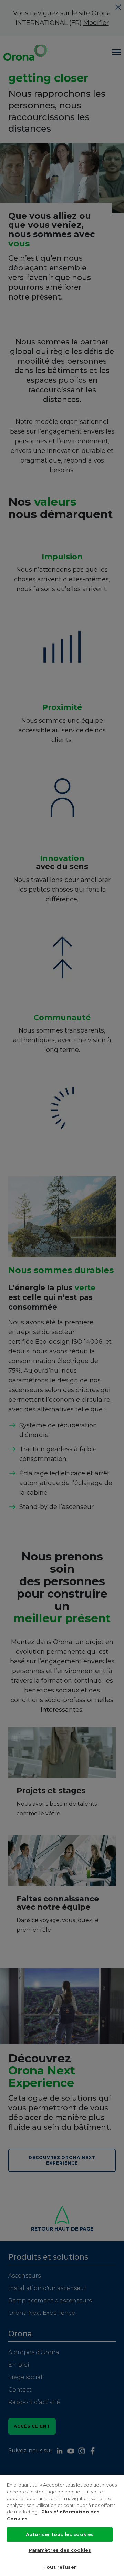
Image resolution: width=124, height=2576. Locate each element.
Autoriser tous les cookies (60, 2534)
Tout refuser (60, 2567)
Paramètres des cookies (60, 2550)
